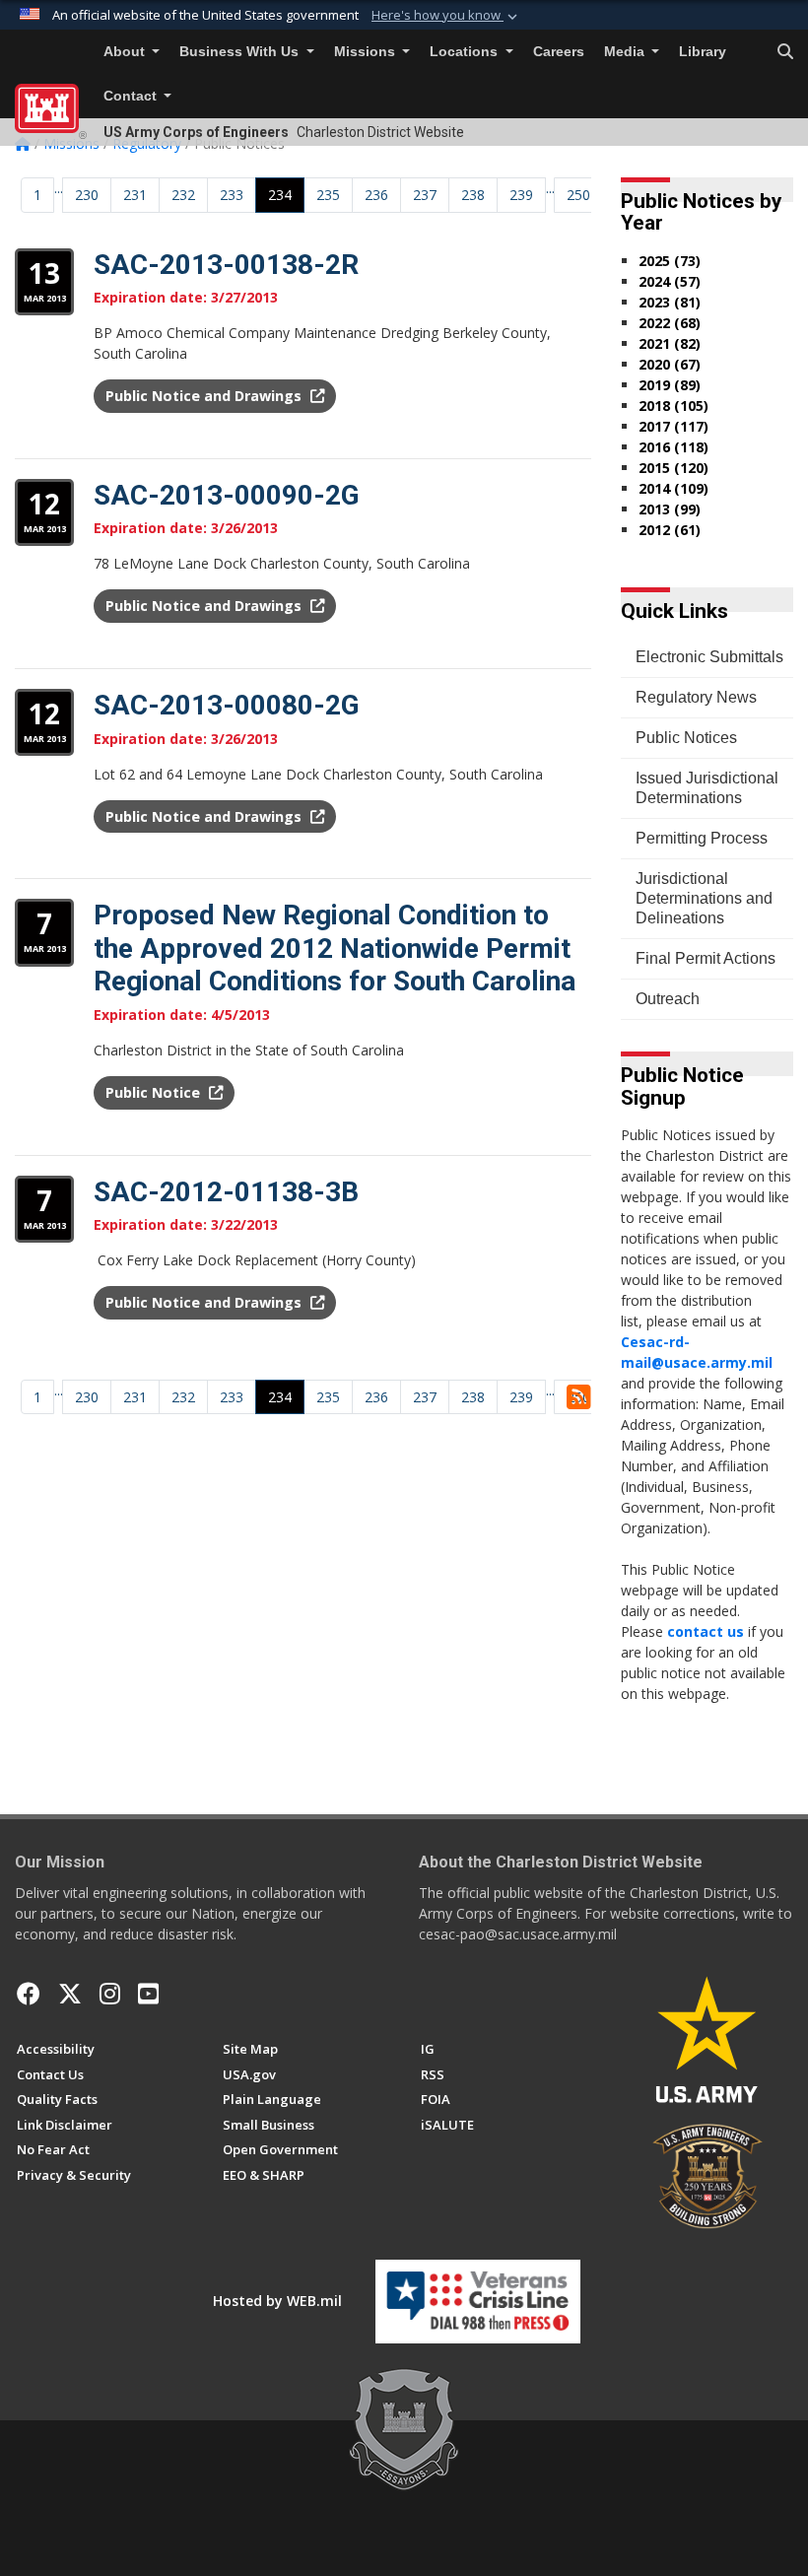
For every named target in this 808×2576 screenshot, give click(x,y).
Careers (559, 52)
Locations (466, 52)
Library (703, 52)
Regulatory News (696, 697)
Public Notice (155, 1092)
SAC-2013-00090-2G (227, 495)
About (126, 52)
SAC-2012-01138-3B (226, 1192)
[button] (446, 16)
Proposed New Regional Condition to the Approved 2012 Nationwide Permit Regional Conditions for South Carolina (335, 948)
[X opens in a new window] (70, 1994)
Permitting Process (702, 838)
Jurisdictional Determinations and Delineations (704, 898)
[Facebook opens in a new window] (29, 1994)
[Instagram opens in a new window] (110, 1994)
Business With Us (241, 52)
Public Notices (686, 738)
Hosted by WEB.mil (277, 2301)
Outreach (668, 999)
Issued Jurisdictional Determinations (707, 788)
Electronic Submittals (709, 657)
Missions (367, 52)
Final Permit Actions (706, 958)
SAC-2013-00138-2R (226, 265)
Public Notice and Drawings (205, 396)
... (59, 188)
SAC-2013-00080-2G (227, 705)
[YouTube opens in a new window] (148, 1994)
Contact (132, 96)
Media (626, 52)
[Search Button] (785, 52)
